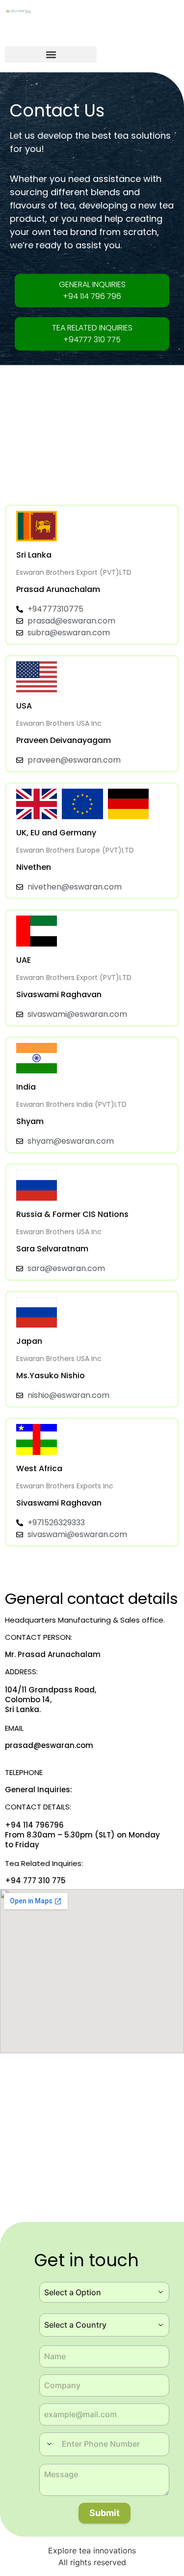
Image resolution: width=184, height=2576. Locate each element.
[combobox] (104, 2292)
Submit (105, 2513)
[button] (51, 54)
